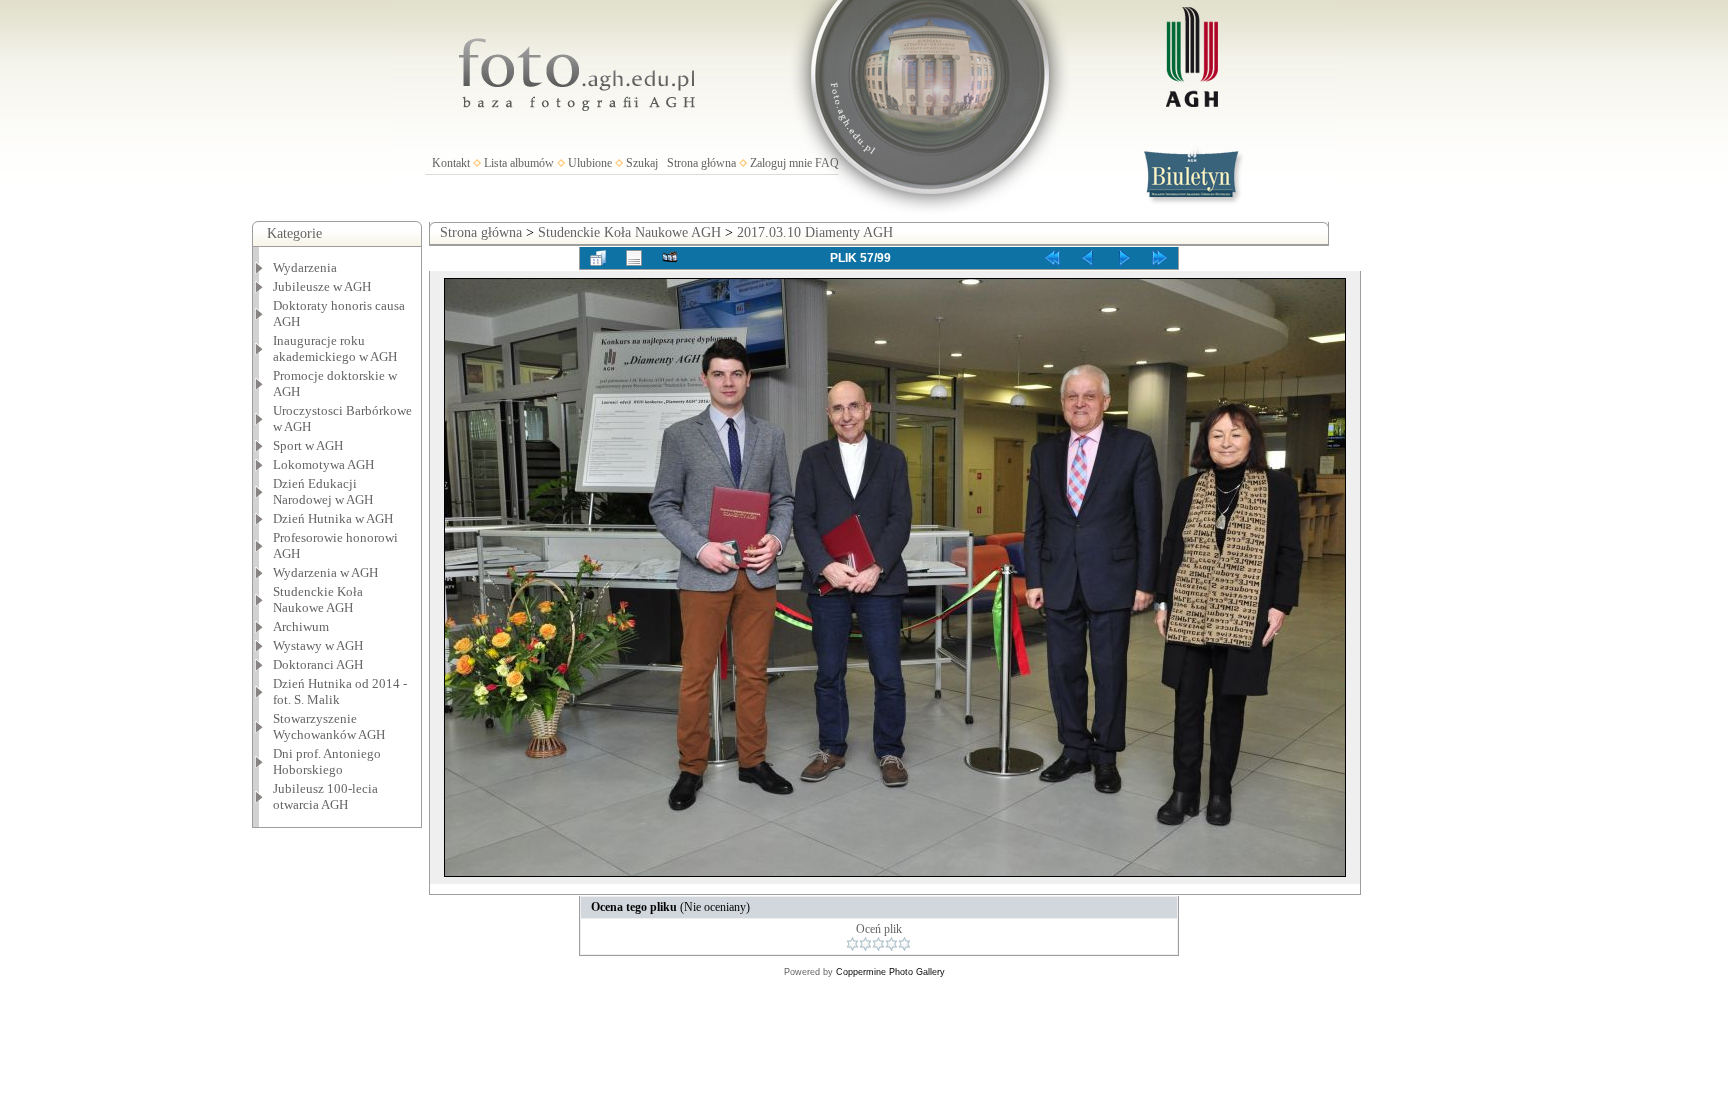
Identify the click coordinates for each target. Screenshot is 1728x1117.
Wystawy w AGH (318, 645)
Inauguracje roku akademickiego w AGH (335, 348)
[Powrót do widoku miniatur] (598, 258)
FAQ (827, 163)
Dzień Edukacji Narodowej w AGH (323, 491)
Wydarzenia (305, 267)
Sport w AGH (308, 445)
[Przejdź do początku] (1052, 258)
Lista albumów (519, 163)
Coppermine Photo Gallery (890, 972)
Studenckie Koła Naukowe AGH (318, 599)
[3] (878, 944)
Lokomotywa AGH (323, 464)
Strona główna (701, 163)
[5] (904, 944)
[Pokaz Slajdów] (670, 258)
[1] (852, 944)
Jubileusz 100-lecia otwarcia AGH (325, 796)
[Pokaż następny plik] (1124, 258)
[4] (891, 944)
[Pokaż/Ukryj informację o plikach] (634, 258)
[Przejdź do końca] (1160, 258)
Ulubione (590, 163)
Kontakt (451, 163)
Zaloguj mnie (781, 163)
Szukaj (642, 163)
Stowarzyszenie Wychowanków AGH (329, 726)
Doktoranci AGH (318, 664)
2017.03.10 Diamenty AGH (815, 232)
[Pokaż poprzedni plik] (1088, 258)
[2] (865, 944)
